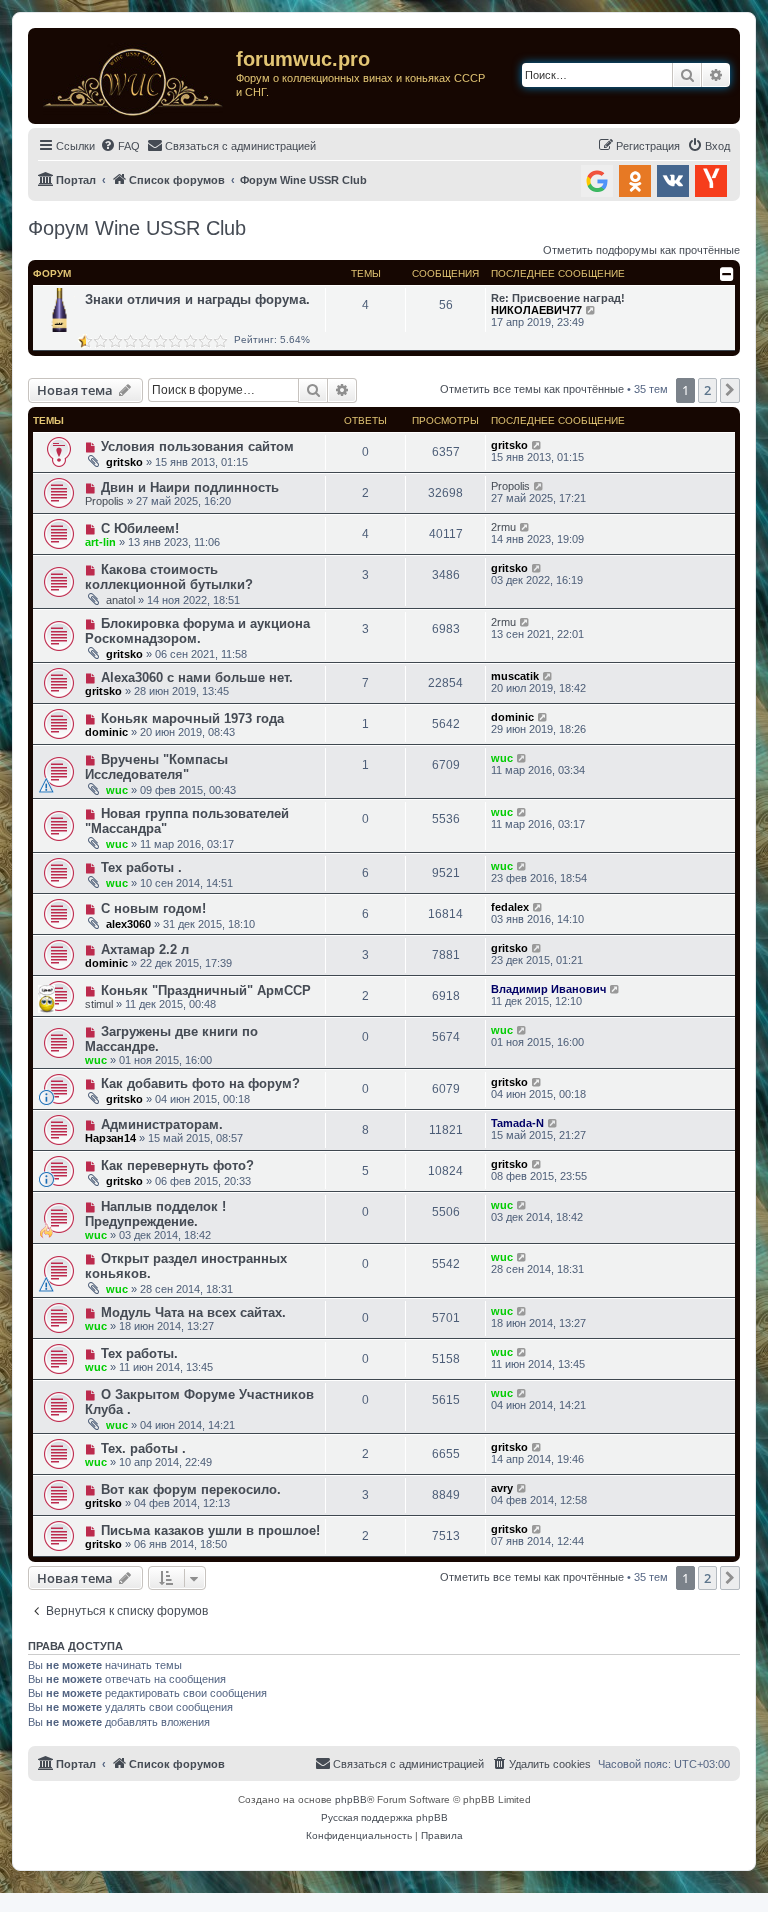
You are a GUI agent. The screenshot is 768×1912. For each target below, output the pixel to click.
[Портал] (134, 76)
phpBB (351, 1799)
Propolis (104, 501)
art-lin (100, 542)
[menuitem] (120, 146)
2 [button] (707, 390)
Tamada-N (517, 1123)
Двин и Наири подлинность (190, 487)
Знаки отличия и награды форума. (197, 299)
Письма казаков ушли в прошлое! (210, 1530)
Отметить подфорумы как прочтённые (641, 250)
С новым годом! (153, 908)
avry (502, 1488)
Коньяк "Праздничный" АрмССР (206, 990)
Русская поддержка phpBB (384, 1817)
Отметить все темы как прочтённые (532, 389)
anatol (120, 600)
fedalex (510, 907)
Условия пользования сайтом (197, 446)
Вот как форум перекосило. (191, 1489)
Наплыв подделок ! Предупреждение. (155, 1214)
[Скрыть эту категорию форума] (727, 274)
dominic (106, 732)
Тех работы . (141, 867)
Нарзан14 (110, 1138)
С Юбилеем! (140, 528)
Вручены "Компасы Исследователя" (156, 767)
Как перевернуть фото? (177, 1165)
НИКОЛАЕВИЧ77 (536, 310)
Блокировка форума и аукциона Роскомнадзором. (197, 631)
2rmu (503, 527)
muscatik (515, 676)
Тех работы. (139, 1353)
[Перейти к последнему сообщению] (537, 445)
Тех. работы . (143, 1448)
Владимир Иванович (548, 989)
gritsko (124, 462)
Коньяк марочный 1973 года (192, 718)
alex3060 (128, 924)
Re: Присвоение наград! (558, 298)
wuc (117, 790)
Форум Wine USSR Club (137, 228)
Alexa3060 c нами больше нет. (197, 677)
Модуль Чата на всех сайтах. (193, 1312)
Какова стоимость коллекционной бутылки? (169, 577)
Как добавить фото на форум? (200, 1083)
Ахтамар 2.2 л (145, 949)
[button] (730, 390)
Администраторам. (162, 1124)
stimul (99, 1004)
